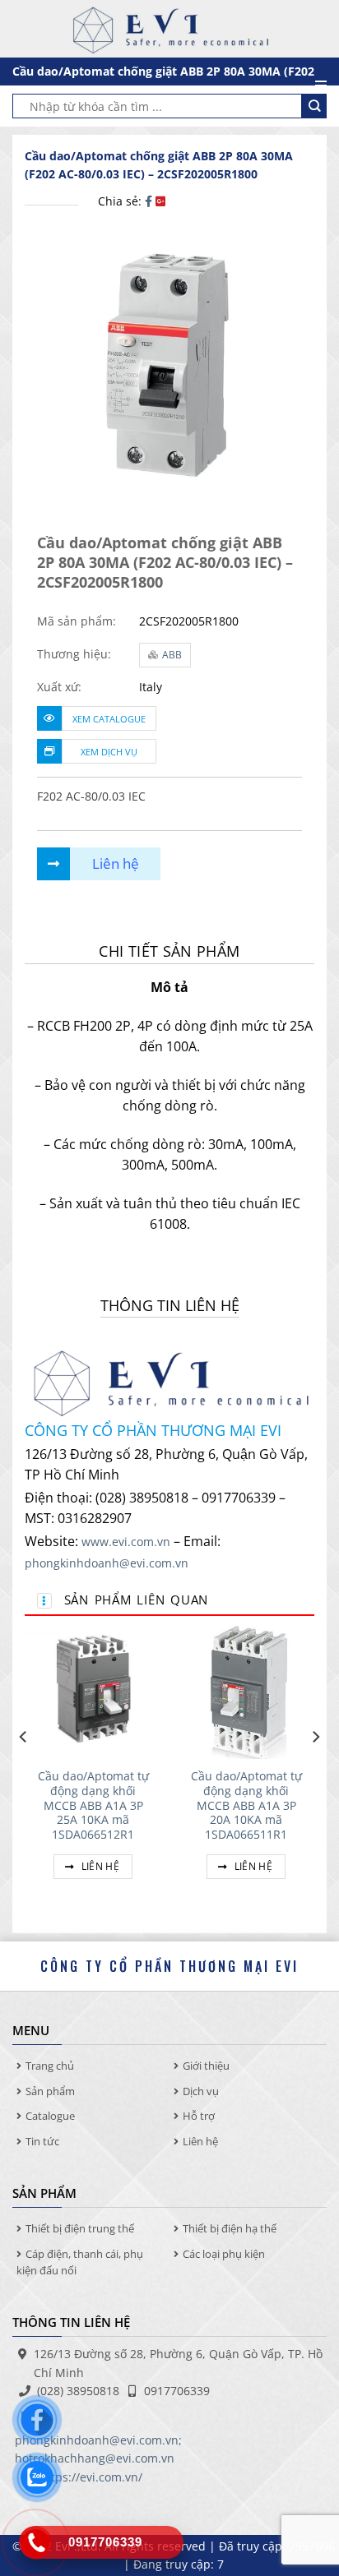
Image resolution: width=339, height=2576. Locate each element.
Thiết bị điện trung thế (80, 2228)
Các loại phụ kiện (224, 2254)
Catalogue (50, 2116)
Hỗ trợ (199, 2116)
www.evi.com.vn (126, 1542)
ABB (172, 655)
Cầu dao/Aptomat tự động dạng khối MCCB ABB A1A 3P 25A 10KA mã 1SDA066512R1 (93, 1805)
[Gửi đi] (314, 106)
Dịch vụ (201, 2091)
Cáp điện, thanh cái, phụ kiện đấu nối (80, 2262)
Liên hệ (99, 1866)
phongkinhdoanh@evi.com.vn (107, 1563)
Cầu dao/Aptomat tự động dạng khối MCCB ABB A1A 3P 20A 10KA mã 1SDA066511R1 (246, 1805)
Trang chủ (50, 2066)
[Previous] (24, 1770)
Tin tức (42, 2141)
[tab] (169, 951)
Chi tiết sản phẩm (169, 951)
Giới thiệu (206, 2066)
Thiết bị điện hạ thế (230, 2228)
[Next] (315, 1770)
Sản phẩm (50, 2091)
